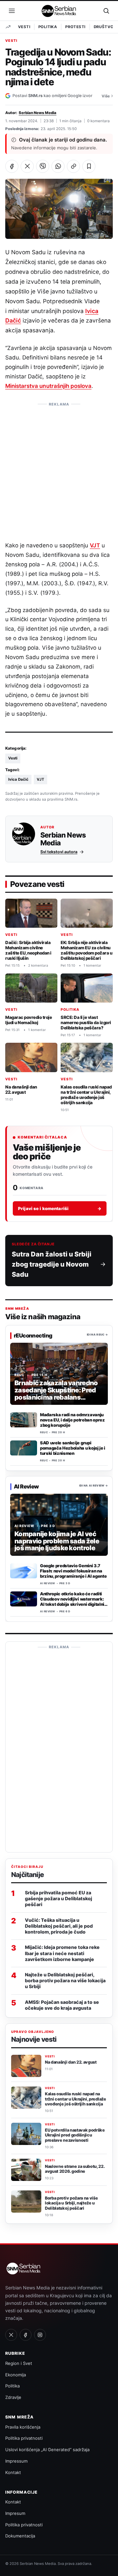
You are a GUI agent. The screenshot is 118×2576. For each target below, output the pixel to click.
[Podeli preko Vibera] (43, 166)
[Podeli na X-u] (27, 166)
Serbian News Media (38, 113)
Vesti (24, 27)
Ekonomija (16, 2375)
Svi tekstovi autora (59, 852)
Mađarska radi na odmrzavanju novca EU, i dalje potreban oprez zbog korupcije (72, 1420)
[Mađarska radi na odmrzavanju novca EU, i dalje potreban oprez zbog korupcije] (24, 1420)
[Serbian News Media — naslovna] (59, 11)
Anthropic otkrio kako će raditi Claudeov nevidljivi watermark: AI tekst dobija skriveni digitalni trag (72, 1602)
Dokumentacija (20, 2536)
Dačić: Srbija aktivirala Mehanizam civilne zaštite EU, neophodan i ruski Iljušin (28, 951)
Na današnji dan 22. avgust (21, 1089)
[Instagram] (40, 2335)
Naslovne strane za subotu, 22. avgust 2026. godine (75, 2169)
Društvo (104, 27)
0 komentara (98, 121)
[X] (11, 2335)
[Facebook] (26, 2335)
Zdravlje (13, 2397)
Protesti (75, 27)
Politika (48, 27)
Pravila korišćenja (23, 2427)
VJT (95, 545)
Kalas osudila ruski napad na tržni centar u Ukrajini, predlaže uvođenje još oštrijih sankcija (86, 1095)
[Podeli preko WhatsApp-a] (58, 166)
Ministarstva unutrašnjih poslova (48, 386)
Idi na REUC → (97, 1335)
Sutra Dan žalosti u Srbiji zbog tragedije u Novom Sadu (52, 1264)
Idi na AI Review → (94, 1486)
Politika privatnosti (24, 2438)
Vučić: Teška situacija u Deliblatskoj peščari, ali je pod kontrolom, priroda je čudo (59, 1926)
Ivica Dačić (18, 779)
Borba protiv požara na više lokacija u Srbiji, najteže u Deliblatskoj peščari (71, 2203)
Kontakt (13, 2472)
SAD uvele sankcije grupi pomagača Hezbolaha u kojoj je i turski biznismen (73, 1448)
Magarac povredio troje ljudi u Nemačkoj (29, 1020)
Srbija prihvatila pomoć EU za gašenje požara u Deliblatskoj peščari (59, 1898)
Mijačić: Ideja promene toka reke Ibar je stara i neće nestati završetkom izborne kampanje (62, 1953)
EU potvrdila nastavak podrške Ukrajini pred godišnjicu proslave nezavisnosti (75, 2135)
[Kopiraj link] (73, 166)
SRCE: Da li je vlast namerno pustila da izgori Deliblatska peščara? (86, 1023)
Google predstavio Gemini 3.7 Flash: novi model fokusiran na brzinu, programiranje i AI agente (73, 1571)
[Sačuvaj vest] (89, 166)
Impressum (16, 2461)
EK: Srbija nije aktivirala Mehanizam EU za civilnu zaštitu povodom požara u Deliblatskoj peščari (86, 951)
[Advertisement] (59, 469)
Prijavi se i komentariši (60, 1208)
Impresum (15, 2513)
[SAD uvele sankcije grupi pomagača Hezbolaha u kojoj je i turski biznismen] (24, 1448)
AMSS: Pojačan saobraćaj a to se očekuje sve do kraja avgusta (62, 2005)
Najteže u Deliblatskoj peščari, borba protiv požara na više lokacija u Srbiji (65, 1980)
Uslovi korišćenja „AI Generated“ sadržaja (47, 2450)
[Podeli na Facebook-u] (12, 166)
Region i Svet (19, 2363)
